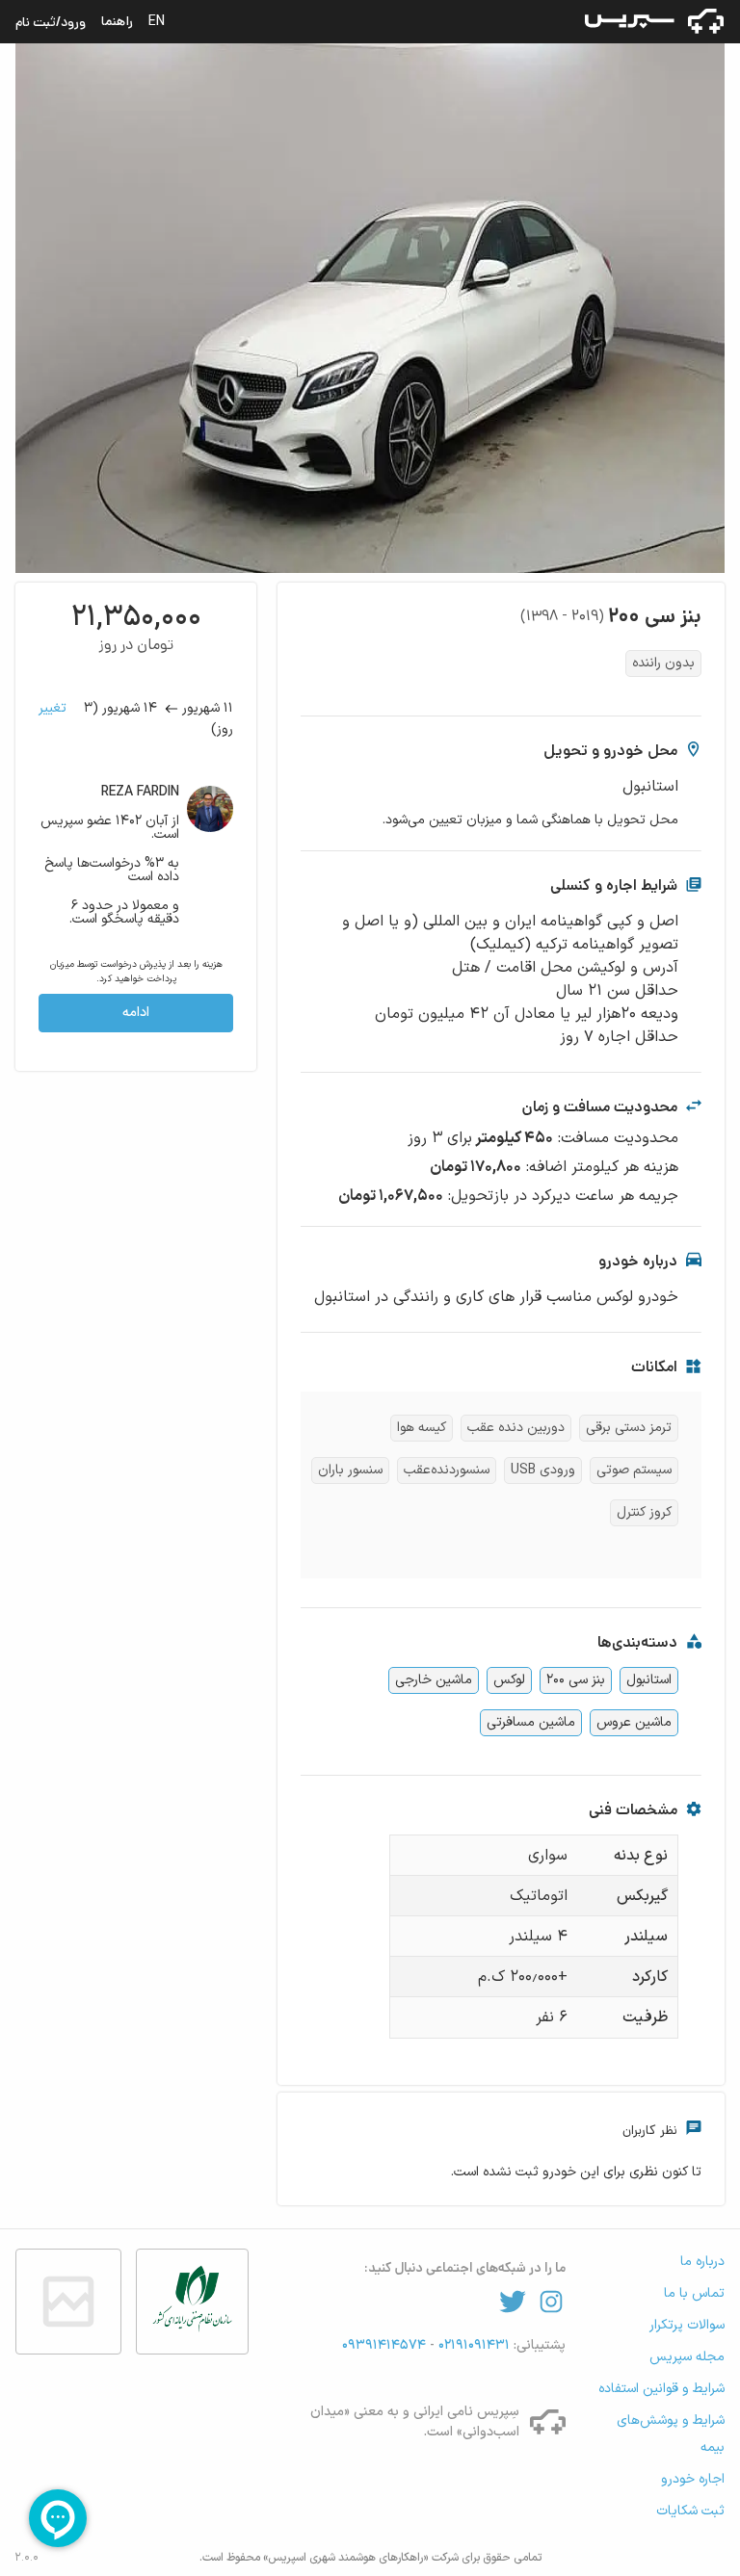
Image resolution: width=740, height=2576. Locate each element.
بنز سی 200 (576, 1680)
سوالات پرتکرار (687, 2325)
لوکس (509, 1680)
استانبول (649, 1680)
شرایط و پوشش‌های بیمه (671, 2434)
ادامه (136, 1013)
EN (157, 21)
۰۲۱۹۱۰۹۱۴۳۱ (472, 2345)
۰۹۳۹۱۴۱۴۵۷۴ (386, 2345)
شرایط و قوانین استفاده (661, 2389)
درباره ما (702, 2262)
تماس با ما (694, 2293)
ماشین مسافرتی (531, 1722)
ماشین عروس (634, 1722)
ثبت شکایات (690, 2511)
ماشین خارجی (434, 1680)
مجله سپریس (687, 2357)
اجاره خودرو (693, 2479)
